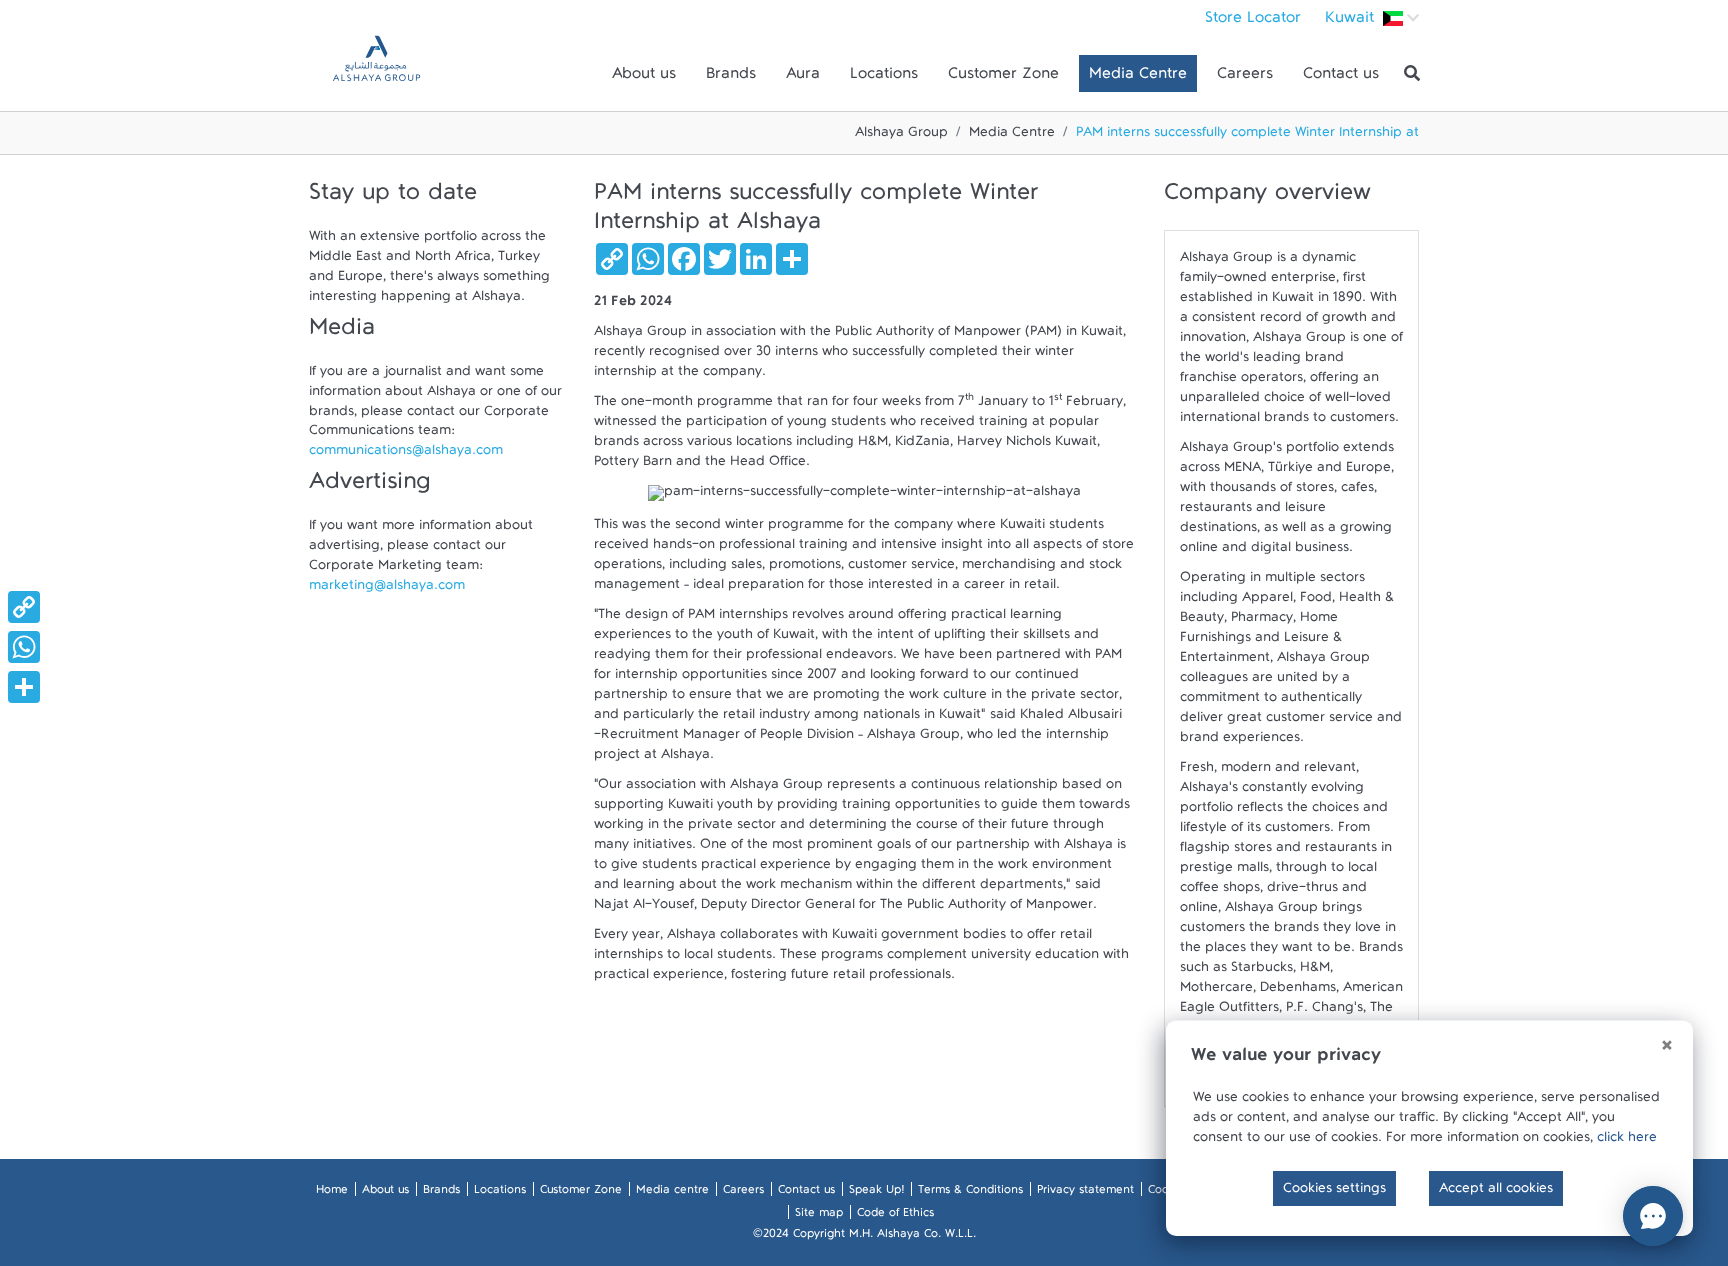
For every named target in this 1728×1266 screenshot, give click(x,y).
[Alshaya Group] (376, 73)
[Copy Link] (24, 607)
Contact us (1341, 78)
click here (1627, 1141)
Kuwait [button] (1352, 22)
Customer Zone (1003, 78)
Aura (803, 78)
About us (644, 78)
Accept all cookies (1496, 1192)
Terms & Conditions (970, 1193)
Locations (884, 78)
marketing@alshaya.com (387, 590)
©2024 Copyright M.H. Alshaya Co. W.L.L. (864, 1237)
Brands (731, 78)
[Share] (24, 687)
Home (332, 1193)
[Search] (1412, 74)
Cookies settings (1334, 1192)
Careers (1245, 78)
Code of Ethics (895, 1216)
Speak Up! (876, 1193)
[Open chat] (1653, 1216)
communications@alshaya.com (406, 455)
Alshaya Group (901, 136)
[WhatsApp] (24, 647)
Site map (819, 1216)
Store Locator (1253, 22)
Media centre (672, 1193)
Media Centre (1138, 78)
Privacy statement (1085, 1193)
